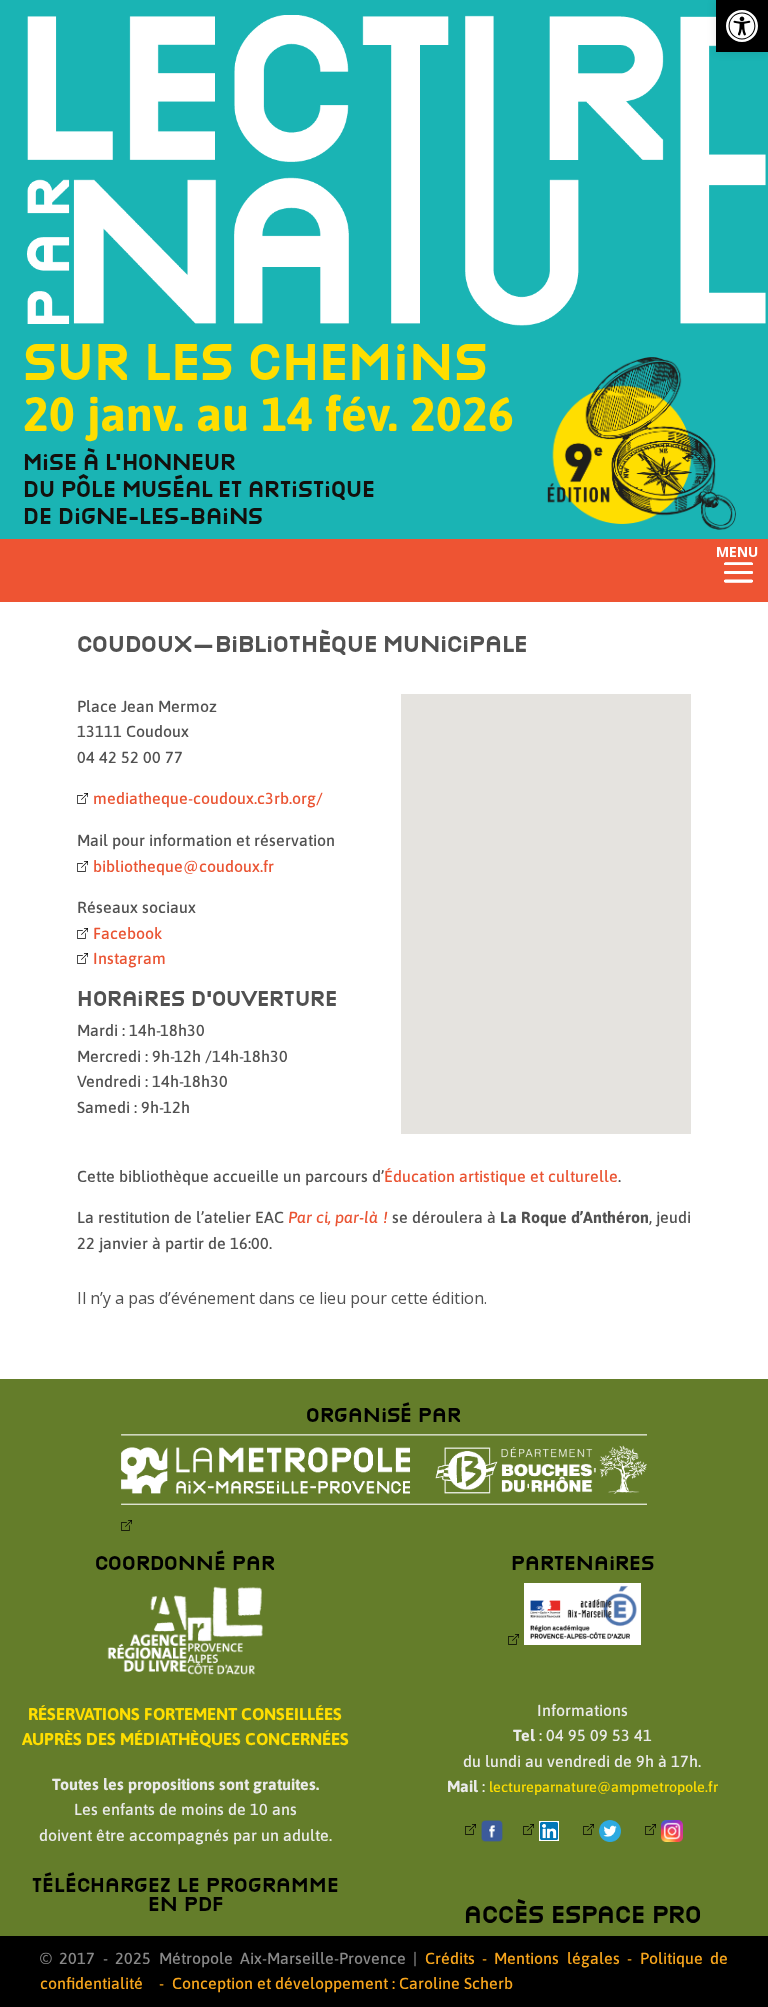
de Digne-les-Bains (143, 515)
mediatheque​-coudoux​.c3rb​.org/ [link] (208, 798)
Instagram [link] (129, 958)
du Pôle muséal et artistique (199, 488)
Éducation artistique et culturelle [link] (501, 1176)
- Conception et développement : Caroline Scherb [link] (336, 1983)
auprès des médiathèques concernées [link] (185, 1739)
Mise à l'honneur (129, 461)
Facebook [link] (127, 933)
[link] (742, 26)
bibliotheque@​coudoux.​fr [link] (183, 866)
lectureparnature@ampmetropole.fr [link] (603, 1787)
